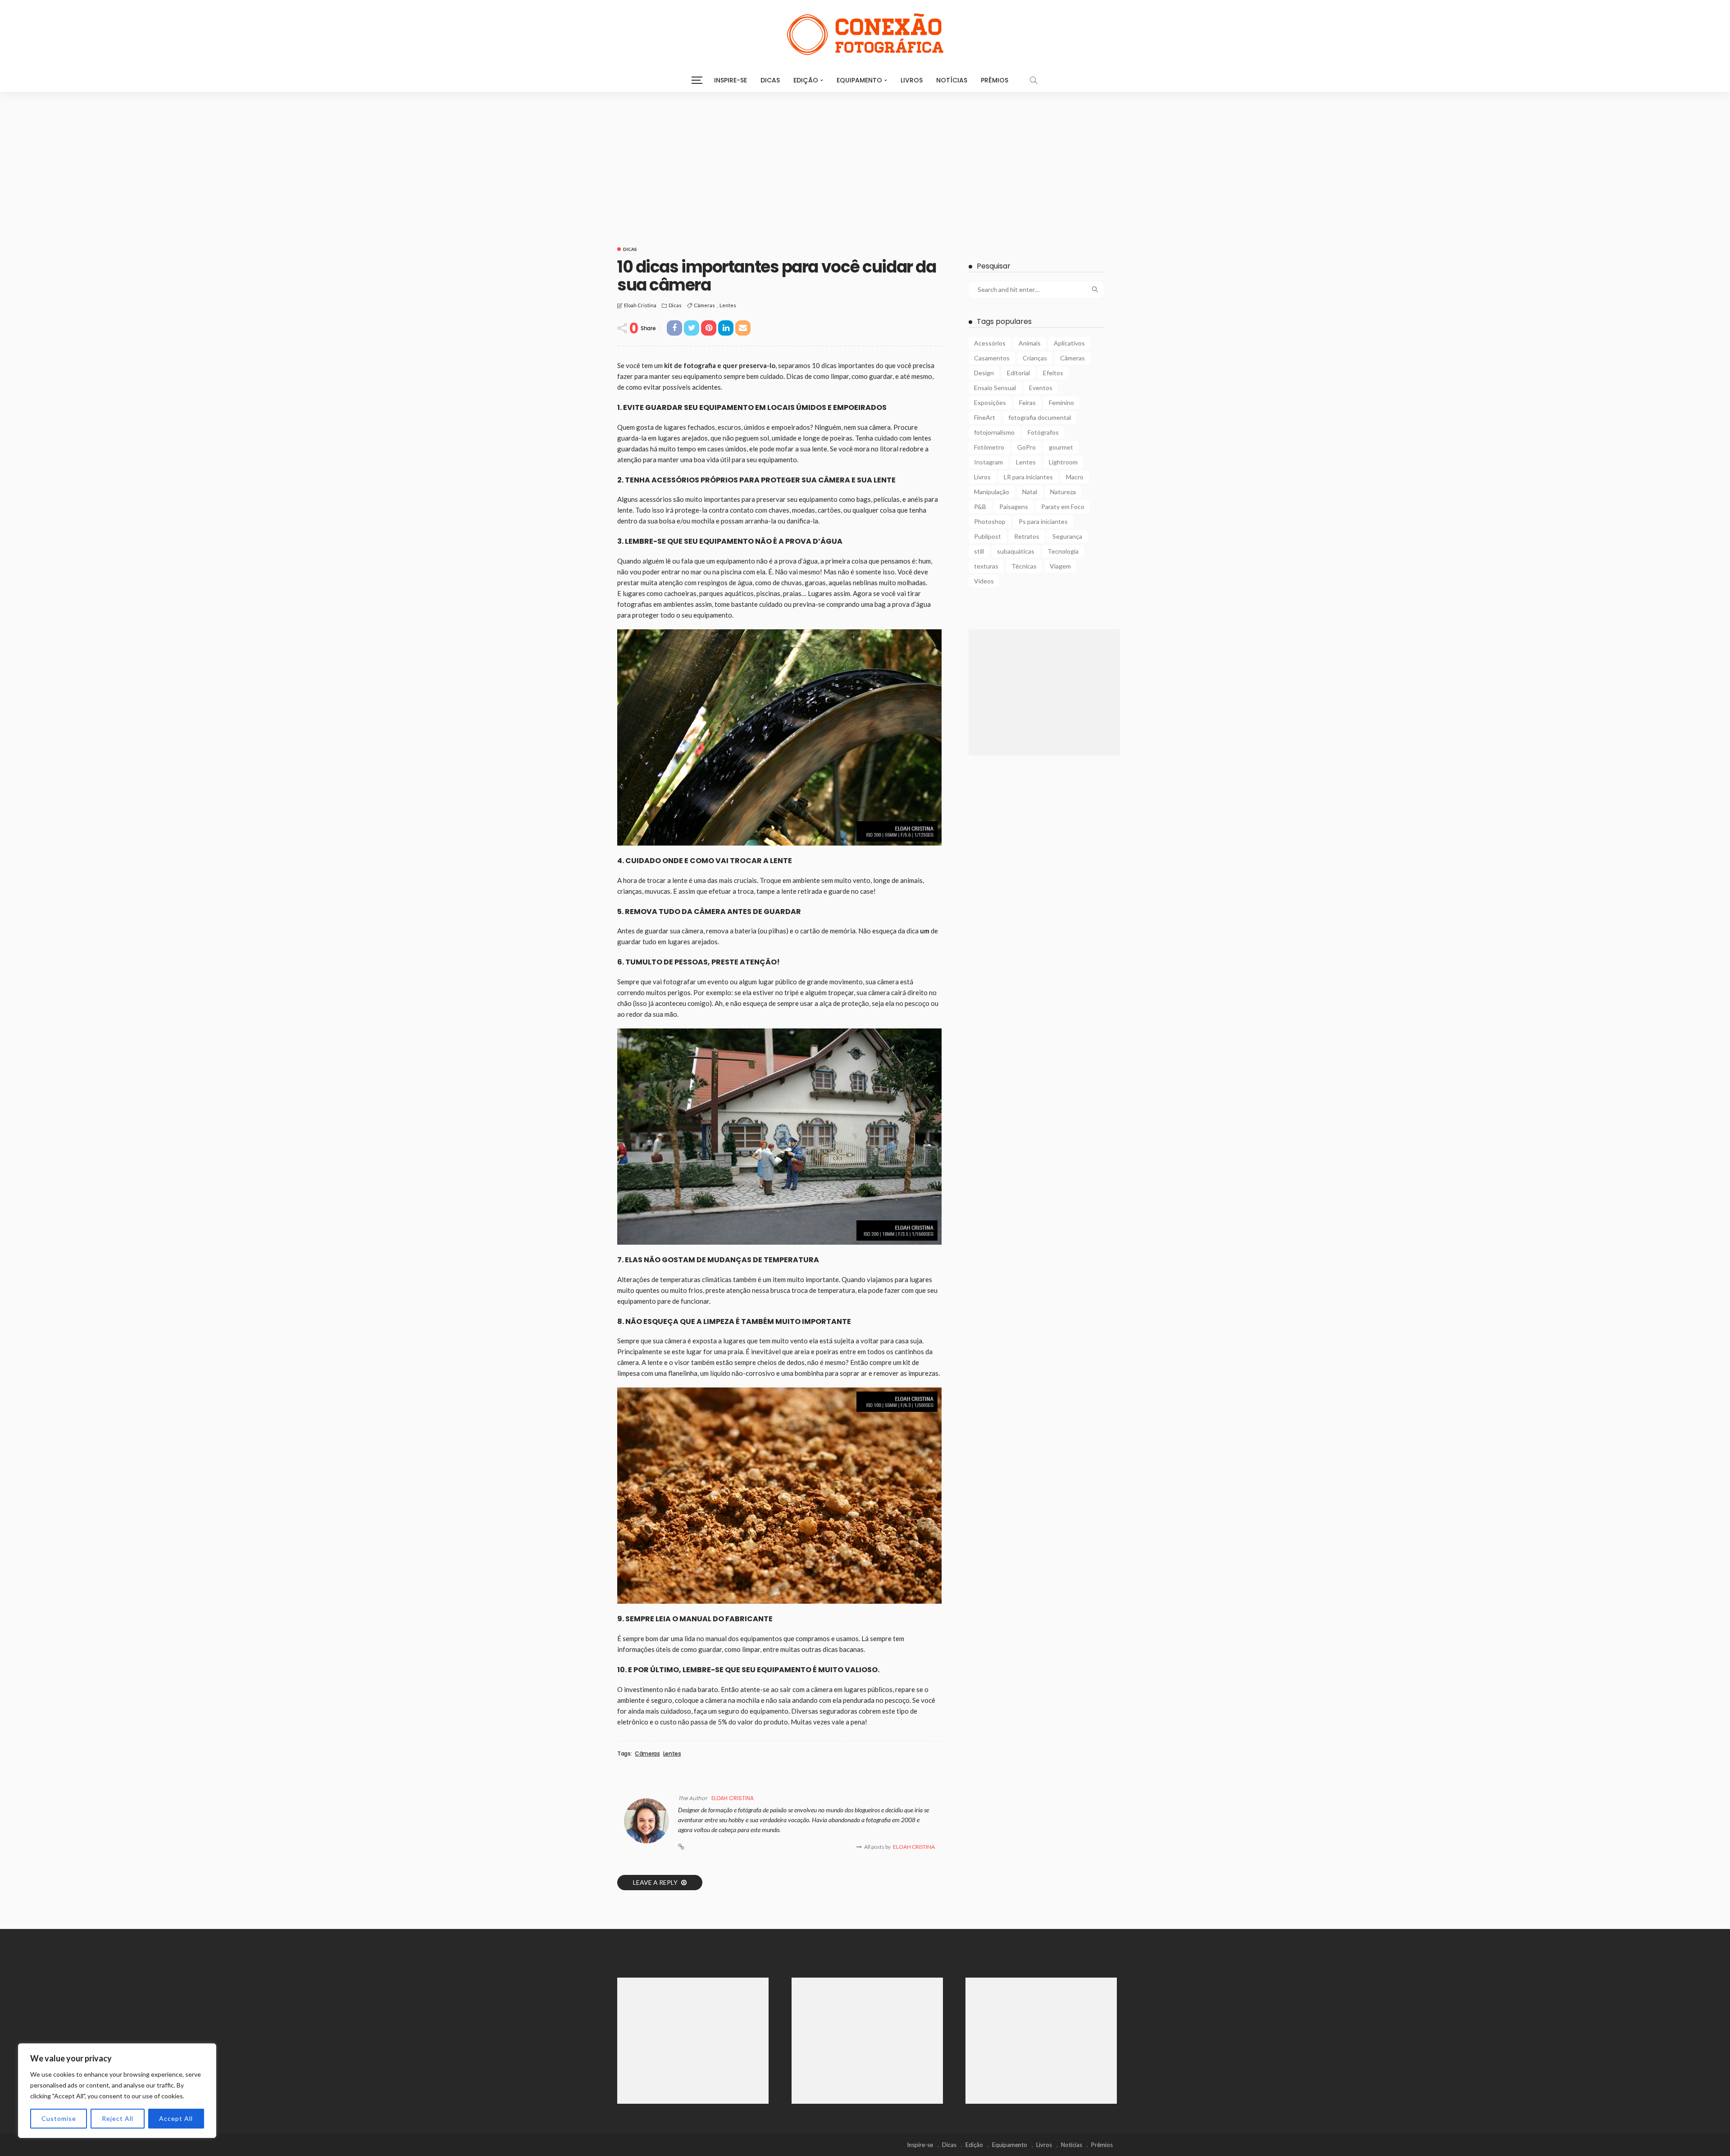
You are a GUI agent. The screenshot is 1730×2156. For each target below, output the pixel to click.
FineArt (985, 417)
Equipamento (859, 80)
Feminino (1061, 403)
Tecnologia (1063, 551)
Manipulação (992, 492)
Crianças (1035, 358)
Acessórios (990, 343)
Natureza (1063, 492)
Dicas (770, 80)
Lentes (728, 305)
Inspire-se (731, 80)
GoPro (1027, 447)
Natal (1030, 492)
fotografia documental (1040, 417)
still (979, 551)
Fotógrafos (1043, 432)
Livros (912, 80)
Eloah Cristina (640, 305)
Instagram (988, 462)
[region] (117, 2091)
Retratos (1027, 536)
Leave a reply (656, 1882)
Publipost (988, 536)
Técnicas (1024, 566)
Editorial (1018, 373)
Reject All (118, 2118)
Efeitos (1053, 373)
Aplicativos (1069, 343)
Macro (1075, 477)
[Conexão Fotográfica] (865, 34)
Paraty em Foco (1063, 507)
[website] (681, 1847)
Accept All (176, 2118)
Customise (59, 2118)
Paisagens (1014, 507)
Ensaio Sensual (995, 388)
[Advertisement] (865, 159)
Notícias (952, 80)
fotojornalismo (994, 432)
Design (984, 373)
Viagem (1060, 566)
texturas (986, 566)
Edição (806, 80)
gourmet (1061, 447)
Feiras (1027, 403)
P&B (980, 507)
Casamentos (992, 358)
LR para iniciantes (1028, 477)
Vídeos (984, 581)
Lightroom (1063, 462)
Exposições (990, 403)
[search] (1033, 80)
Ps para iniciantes (1043, 521)
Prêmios (995, 80)
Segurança (1067, 536)
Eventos (1041, 388)
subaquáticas (1016, 551)
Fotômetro (989, 447)
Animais (1030, 343)
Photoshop (990, 521)
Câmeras (704, 305)
